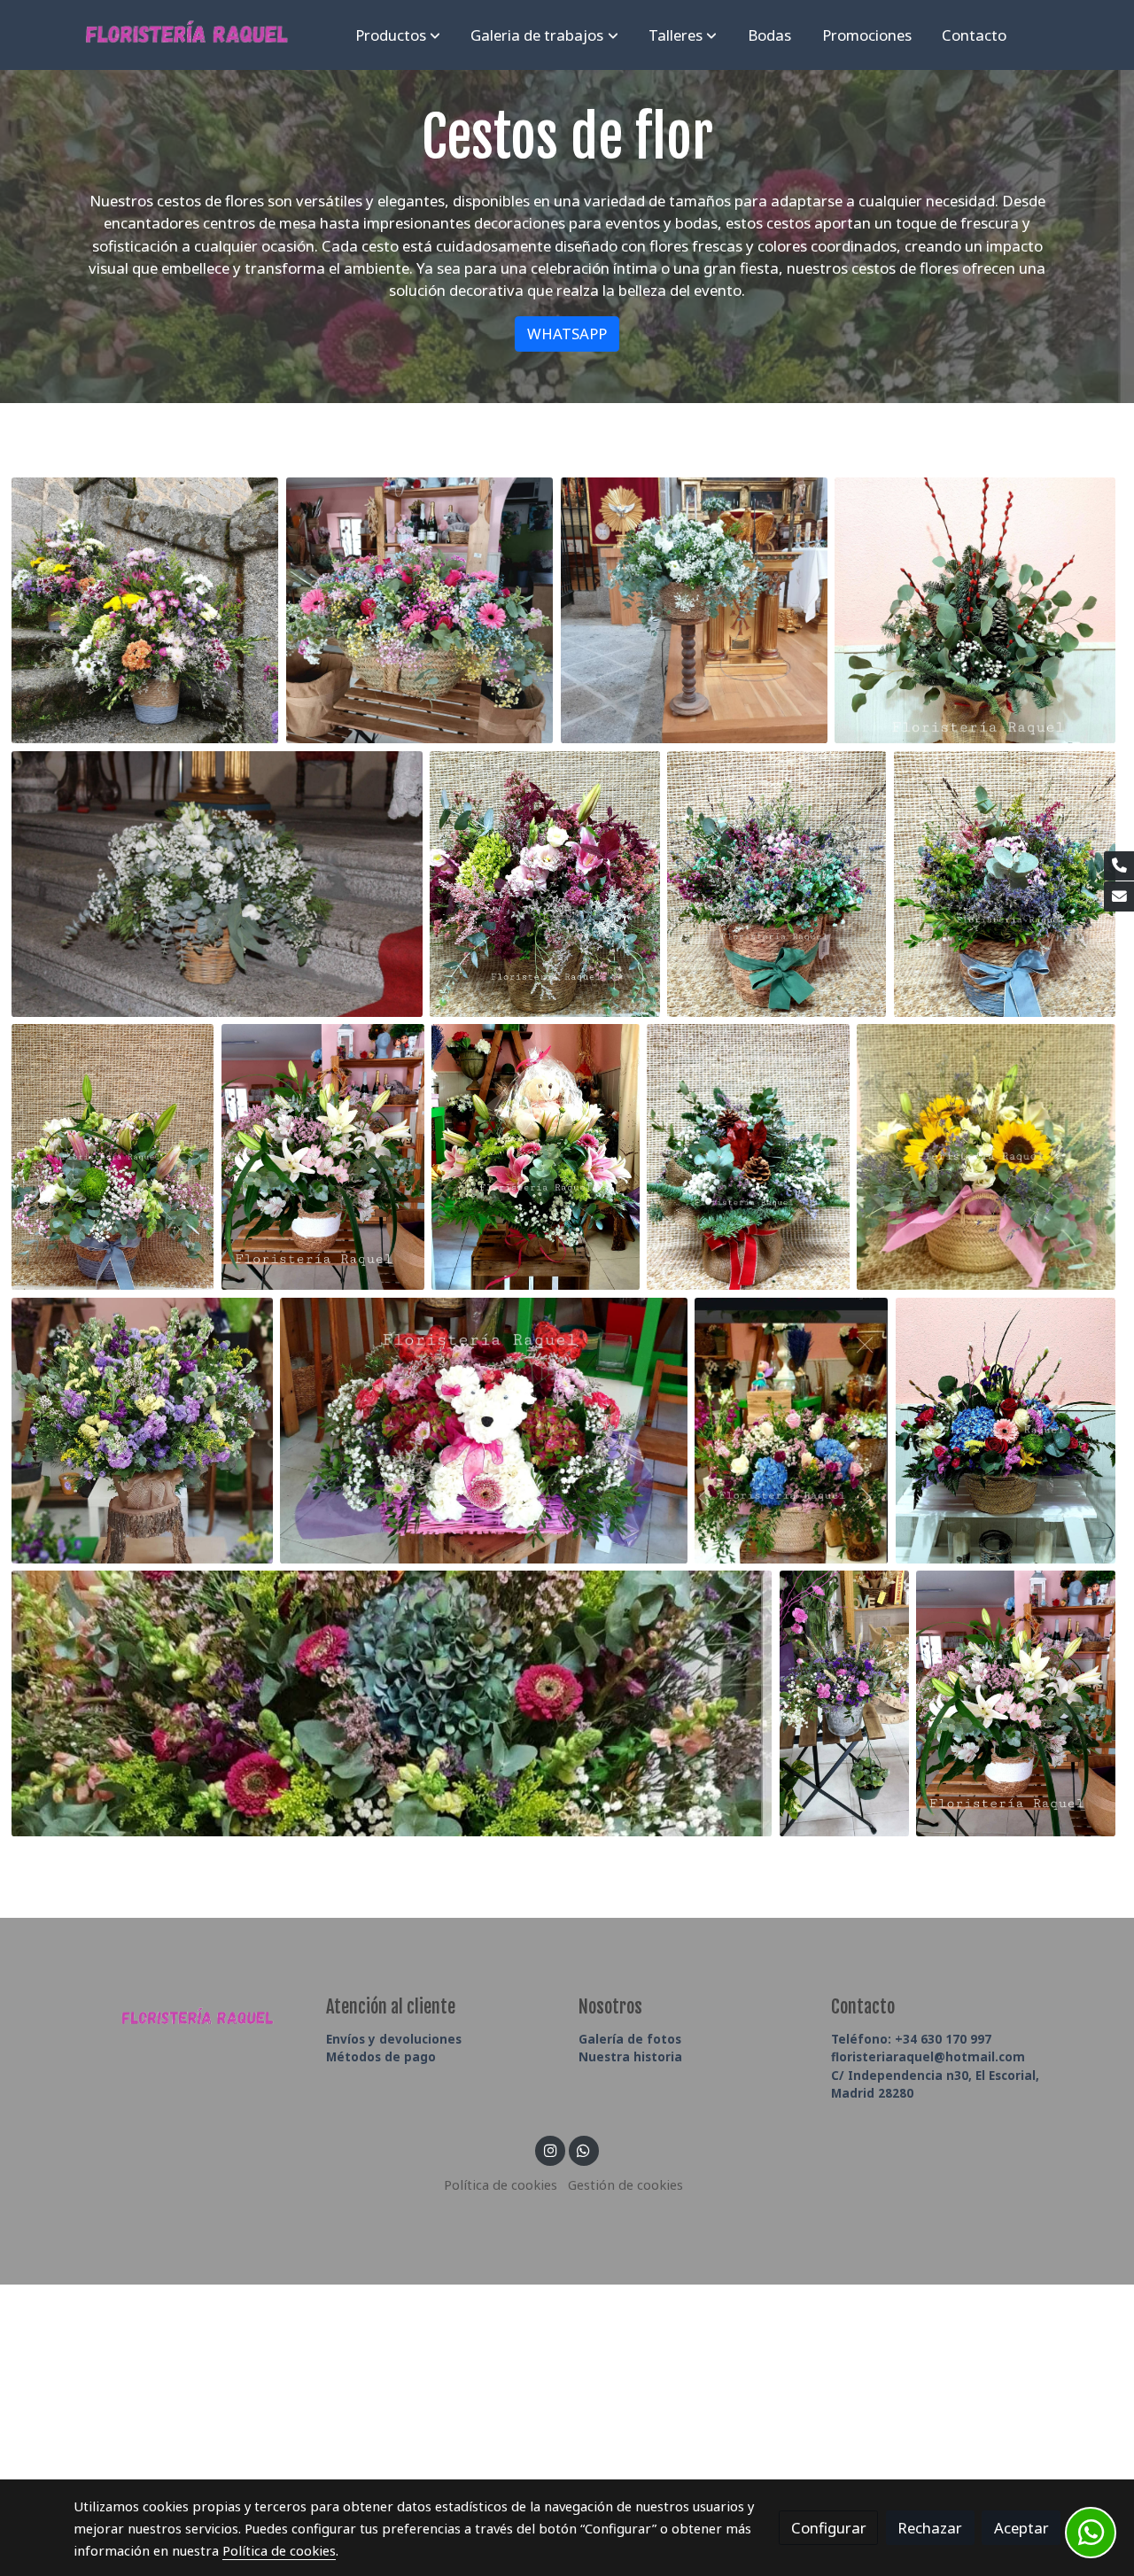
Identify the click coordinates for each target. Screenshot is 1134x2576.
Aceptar (1021, 2528)
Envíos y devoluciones (394, 2039)
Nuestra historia (630, 2057)
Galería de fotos (630, 2039)
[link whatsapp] (584, 2149)
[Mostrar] (145, 610)
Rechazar (930, 2528)
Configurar (829, 2528)
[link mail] (1119, 896)
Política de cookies (501, 2184)
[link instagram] (550, 2149)
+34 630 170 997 (911, 2039)
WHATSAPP (567, 334)
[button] (398, 35)
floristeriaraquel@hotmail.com (928, 2057)
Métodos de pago (381, 2057)
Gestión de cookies (625, 2184)
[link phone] (1119, 866)
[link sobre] (188, 2014)
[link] (187, 35)
